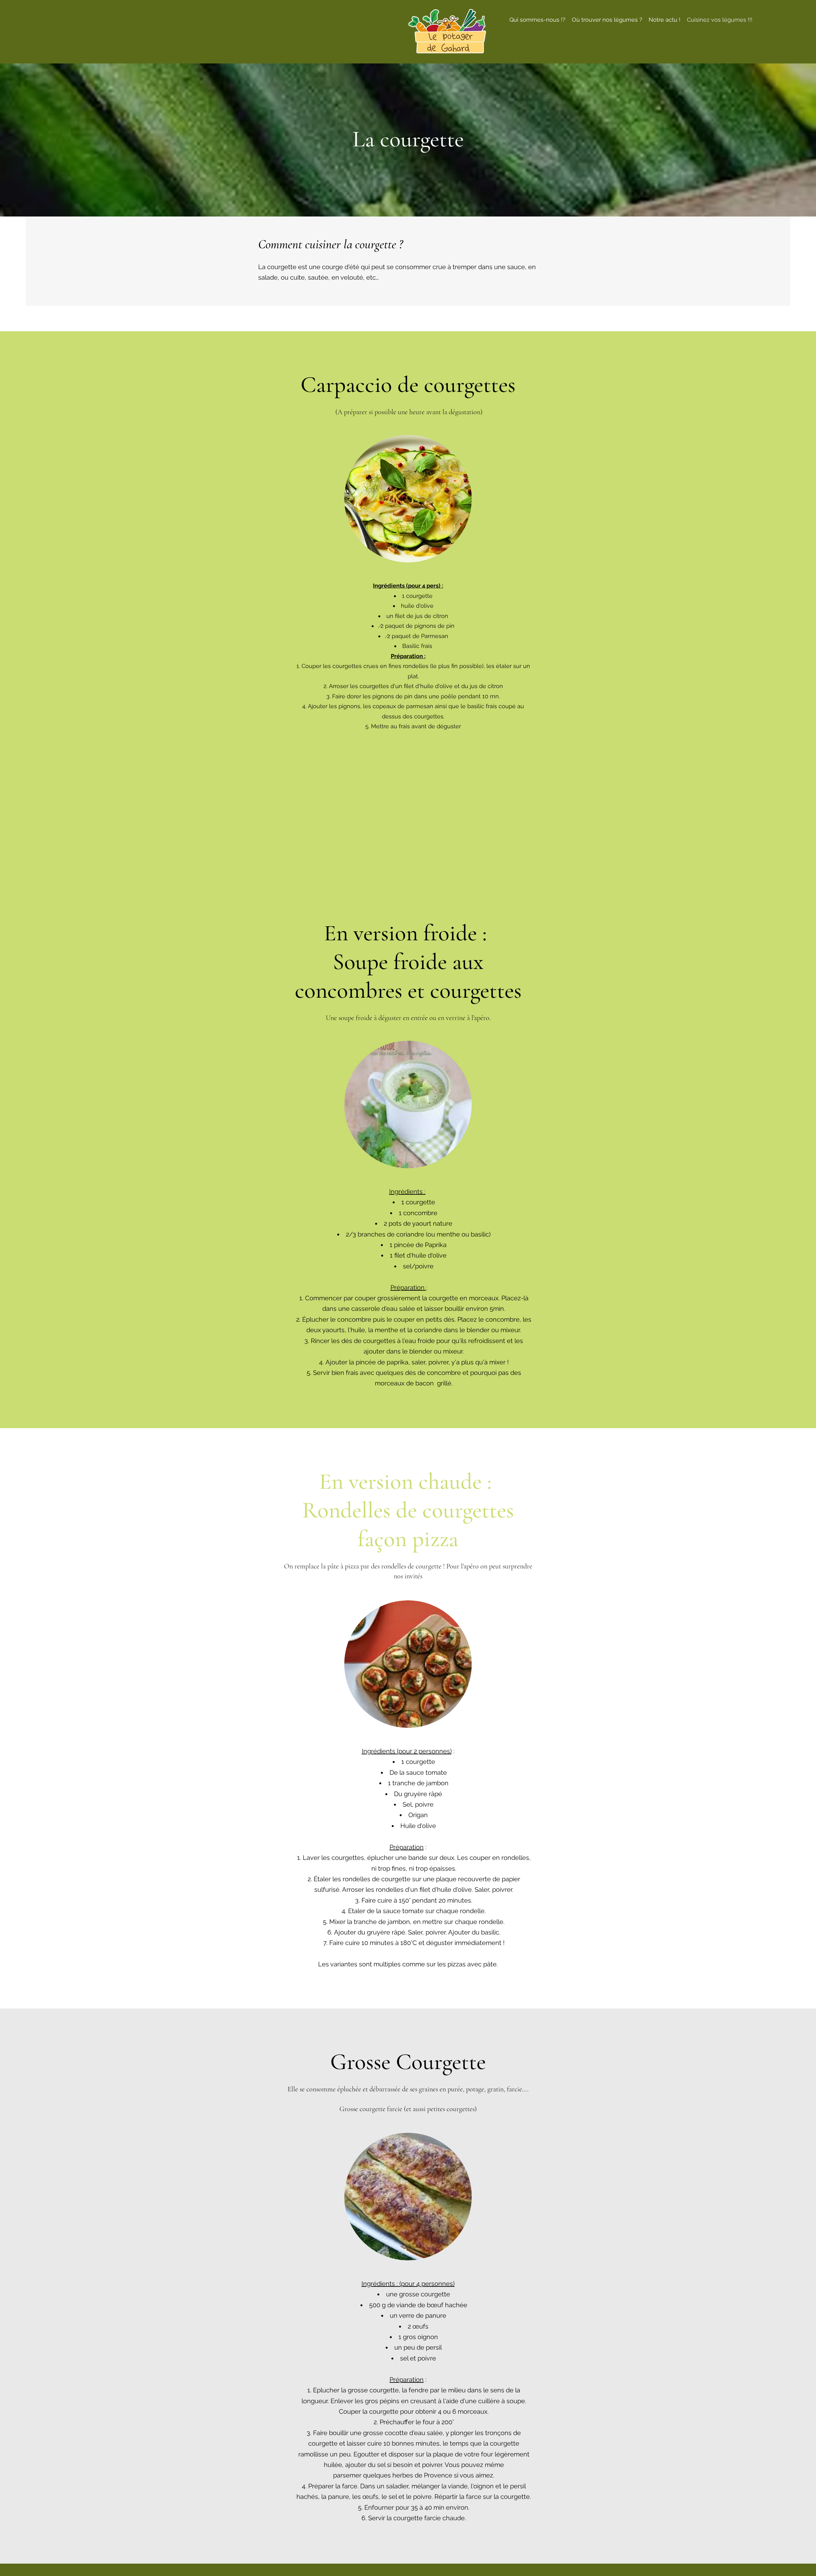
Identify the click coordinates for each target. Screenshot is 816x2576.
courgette (419, 596)
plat (413, 676)
